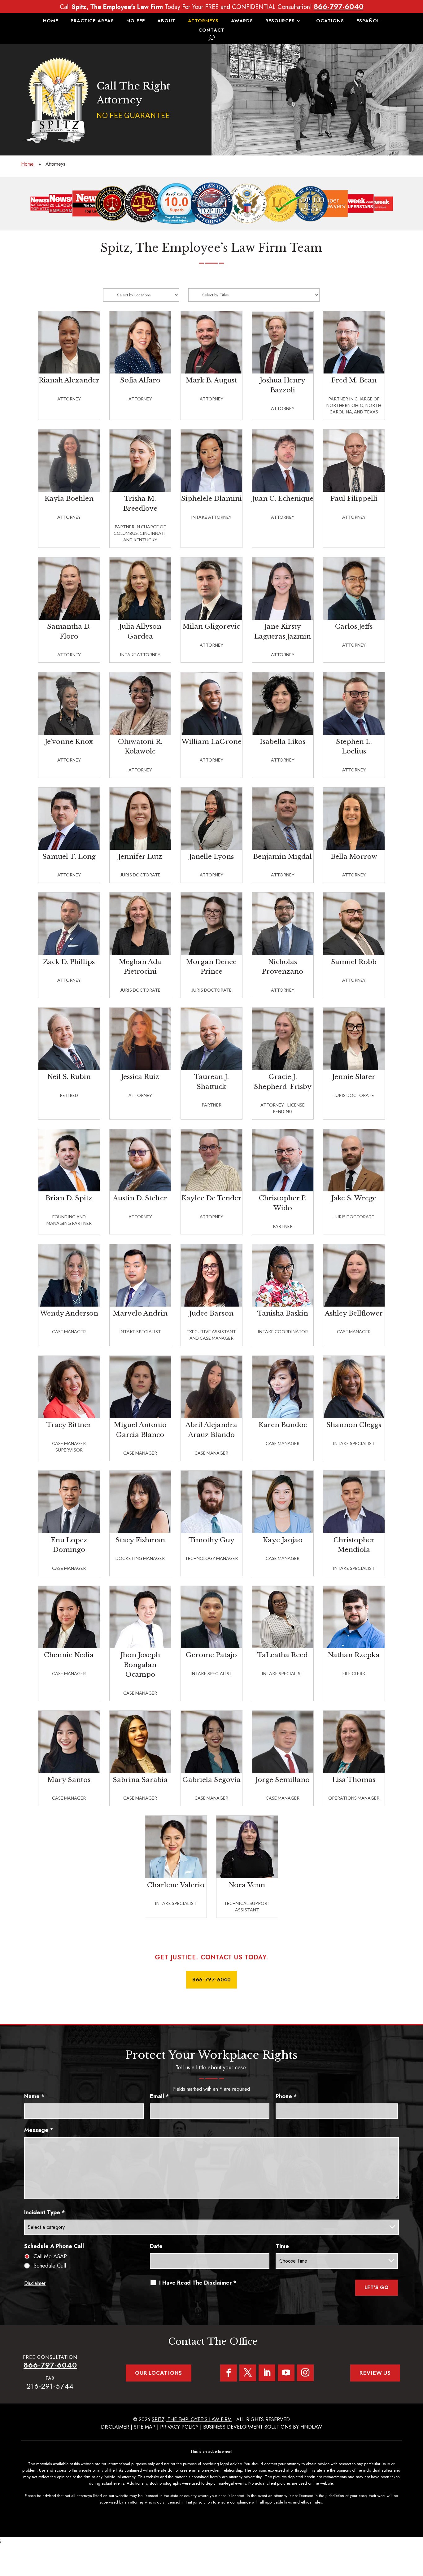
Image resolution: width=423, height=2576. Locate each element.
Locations (329, 21)
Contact (211, 31)
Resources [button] (280, 21)
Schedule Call (50, 2266)
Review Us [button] (375, 2373)
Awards (242, 21)
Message (39, 2130)
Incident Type (45, 2212)
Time (282, 2246)
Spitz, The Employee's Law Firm (192, 2419)
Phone (286, 2096)
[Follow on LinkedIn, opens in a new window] (267, 2373)
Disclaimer (35, 2283)
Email (159, 2096)
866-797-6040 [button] (211, 1979)
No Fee (136, 21)
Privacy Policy (179, 2427)
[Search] (211, 38)
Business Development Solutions (247, 2427)
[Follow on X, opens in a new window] (248, 2373)
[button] (417, 2531)
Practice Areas (92, 21)
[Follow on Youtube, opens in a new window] (286, 2373)
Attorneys (203, 21)
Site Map (145, 2427)
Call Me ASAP (50, 2256)
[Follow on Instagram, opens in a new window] (305, 2373)
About (166, 21)
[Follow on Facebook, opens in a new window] (229, 2373)
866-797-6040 (339, 6)
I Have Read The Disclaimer (198, 2283)
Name (34, 2096)
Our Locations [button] (159, 2373)
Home (51, 21)
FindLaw (311, 2427)
